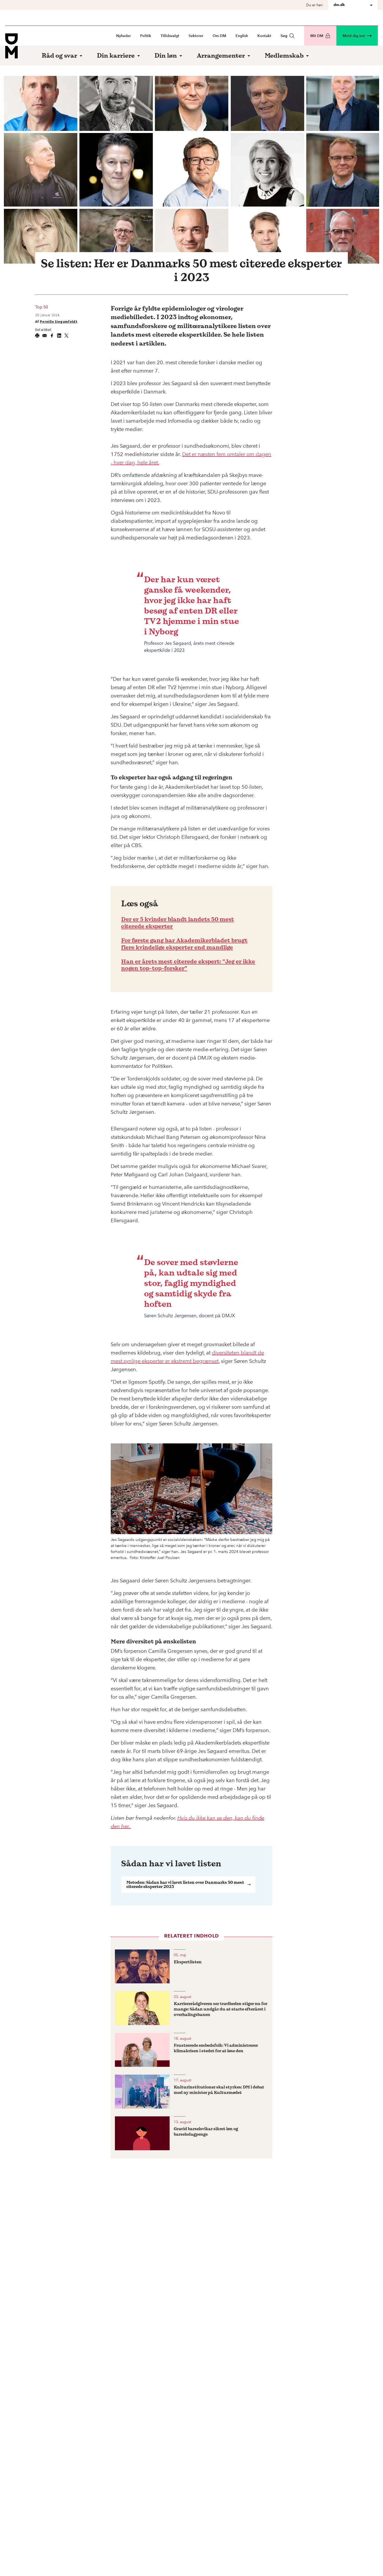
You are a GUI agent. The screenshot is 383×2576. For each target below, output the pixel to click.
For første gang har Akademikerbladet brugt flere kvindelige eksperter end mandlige (184, 944)
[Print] (37, 336)
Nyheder (123, 36)
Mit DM (317, 36)
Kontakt (264, 36)
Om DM (219, 36)
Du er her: (315, 5)
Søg (284, 36)
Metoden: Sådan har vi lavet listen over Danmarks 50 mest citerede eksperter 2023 (185, 1884)
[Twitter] (66, 336)
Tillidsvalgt (170, 36)
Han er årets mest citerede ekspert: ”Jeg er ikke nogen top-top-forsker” (188, 965)
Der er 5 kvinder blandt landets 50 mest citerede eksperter (178, 922)
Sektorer (196, 36)
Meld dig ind (354, 36)
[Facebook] (52, 336)
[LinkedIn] (59, 336)
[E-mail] (45, 336)
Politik (146, 36)
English (242, 36)
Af (56, 321)
